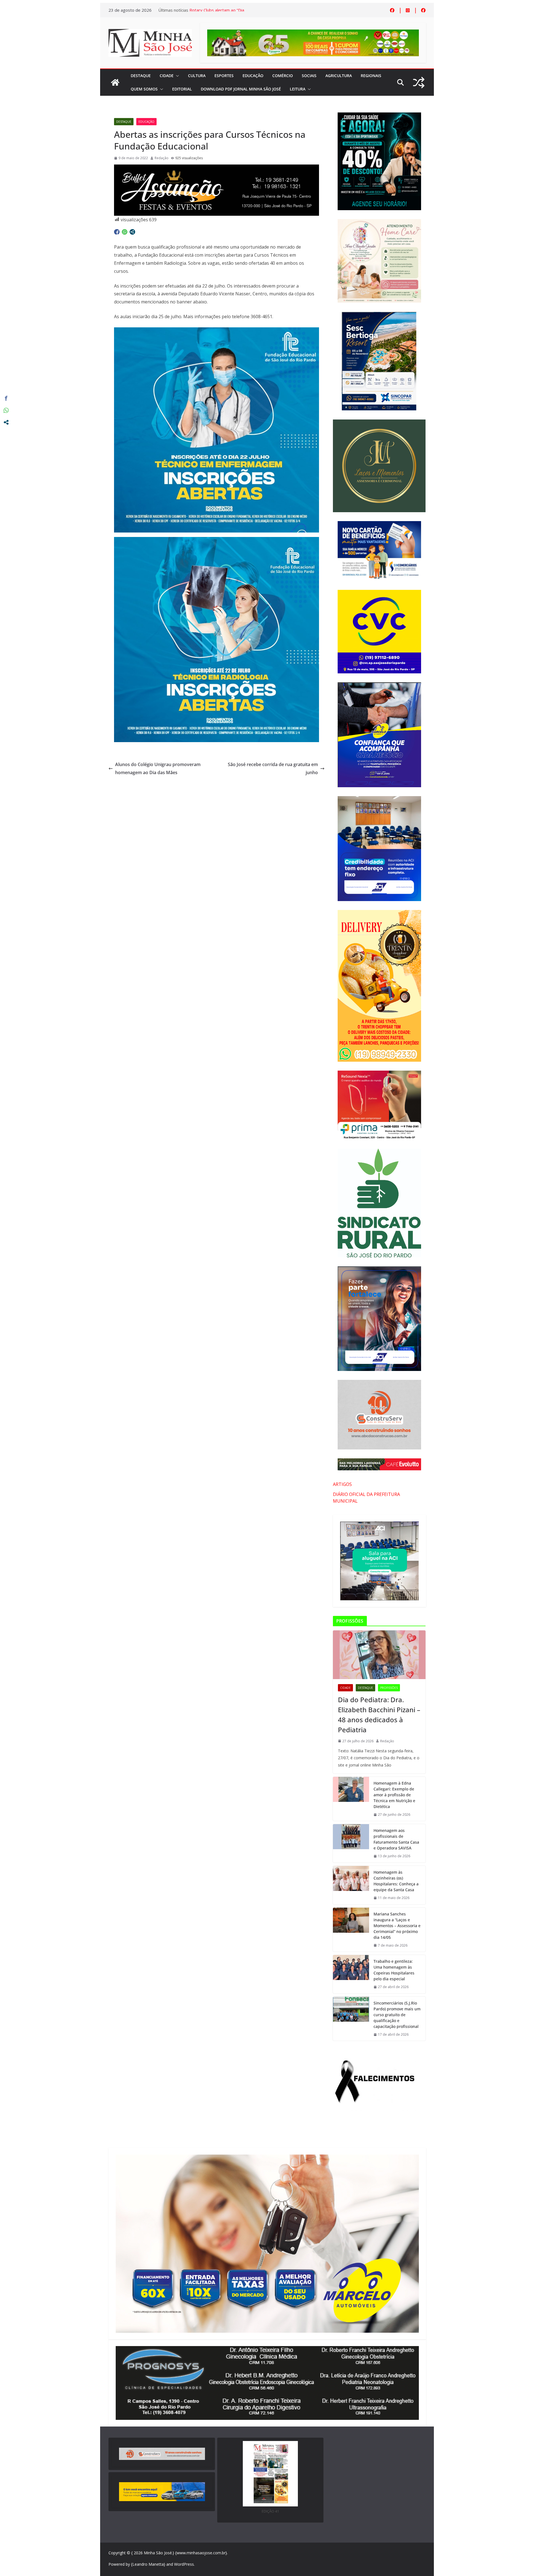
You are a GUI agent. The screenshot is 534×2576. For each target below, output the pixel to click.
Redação (162, 158)
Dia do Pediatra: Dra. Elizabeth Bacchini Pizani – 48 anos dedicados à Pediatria (379, 1715)
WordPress (184, 2564)
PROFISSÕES (389, 1688)
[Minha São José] (115, 82)
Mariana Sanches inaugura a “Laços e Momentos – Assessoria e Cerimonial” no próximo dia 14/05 (397, 1926)
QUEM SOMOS (144, 89)
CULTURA (197, 76)
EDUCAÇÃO (253, 76)
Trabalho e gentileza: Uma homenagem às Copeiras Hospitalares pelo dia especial (394, 1970)
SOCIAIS (309, 76)
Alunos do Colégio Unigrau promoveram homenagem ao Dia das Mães (158, 768)
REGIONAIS (371, 76)
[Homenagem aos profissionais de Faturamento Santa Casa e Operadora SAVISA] (351, 1843)
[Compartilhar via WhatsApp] (125, 232)
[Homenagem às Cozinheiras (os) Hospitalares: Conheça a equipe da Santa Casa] (351, 1885)
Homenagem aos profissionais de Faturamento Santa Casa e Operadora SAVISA (396, 1839)
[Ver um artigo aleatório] (419, 83)
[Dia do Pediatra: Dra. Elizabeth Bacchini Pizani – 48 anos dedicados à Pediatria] (379, 1655)
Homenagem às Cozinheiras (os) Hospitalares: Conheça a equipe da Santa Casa (396, 1881)
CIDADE (167, 76)
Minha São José (158, 2553)
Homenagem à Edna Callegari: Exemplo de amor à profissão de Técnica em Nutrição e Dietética (394, 1795)
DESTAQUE (141, 76)
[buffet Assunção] (217, 168)
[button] (176, 76)
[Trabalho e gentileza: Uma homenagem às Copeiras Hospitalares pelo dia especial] (351, 1974)
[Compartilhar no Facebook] (117, 232)
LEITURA (298, 89)
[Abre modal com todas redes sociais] (132, 232)
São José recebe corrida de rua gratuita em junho (273, 768)
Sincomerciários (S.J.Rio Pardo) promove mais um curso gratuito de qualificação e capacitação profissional (397, 2015)
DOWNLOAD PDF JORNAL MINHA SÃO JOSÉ (241, 89)
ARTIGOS (342, 1484)
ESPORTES (224, 76)
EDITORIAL (182, 89)
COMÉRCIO (283, 76)
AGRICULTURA (339, 76)
